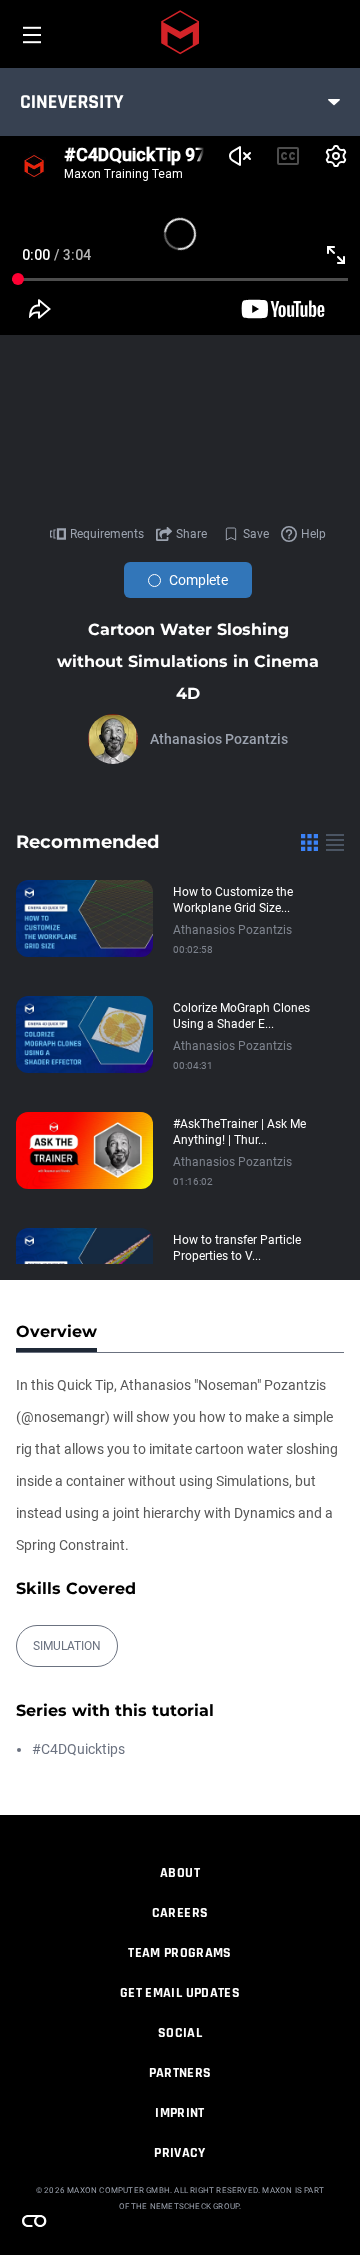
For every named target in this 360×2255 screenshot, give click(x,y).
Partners (180, 2073)
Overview (56, 1331)
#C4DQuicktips (78, 1749)
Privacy (179, 2153)
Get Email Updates (180, 1993)
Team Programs (180, 1953)
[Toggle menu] (334, 102)
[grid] (309, 842)
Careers (180, 1913)
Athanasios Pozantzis (219, 739)
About (180, 1873)
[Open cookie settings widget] (34, 2221)
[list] (335, 842)
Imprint (179, 2113)
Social (180, 2033)
